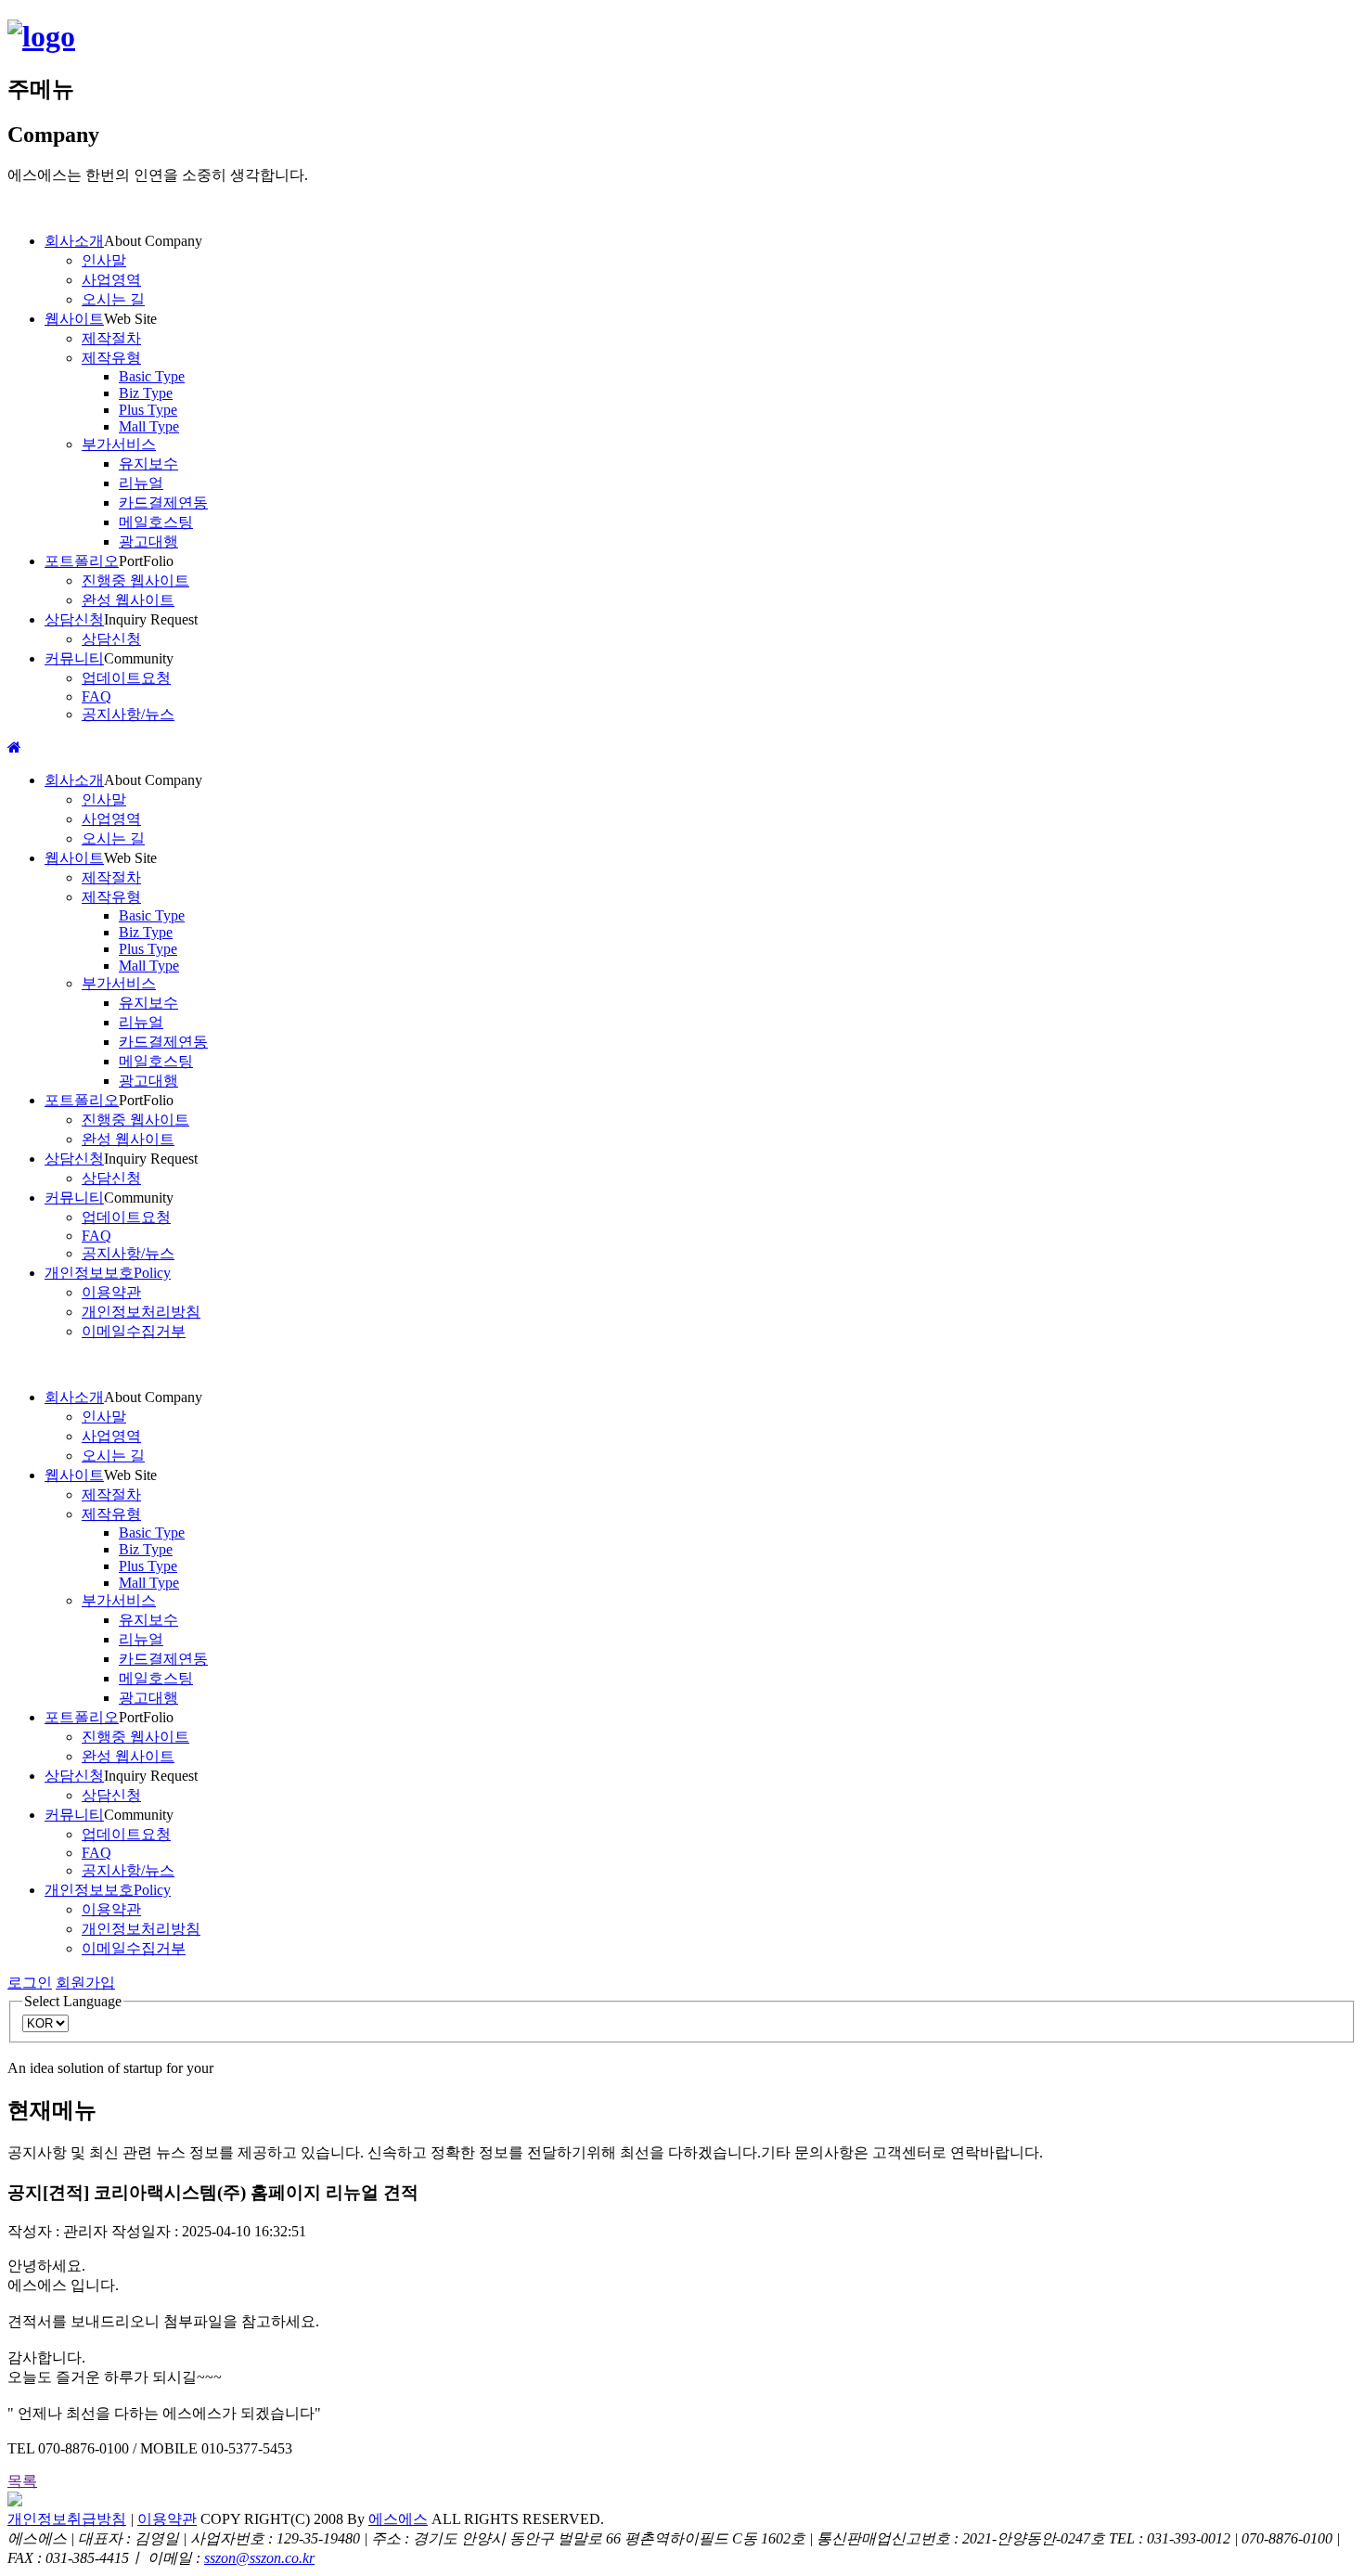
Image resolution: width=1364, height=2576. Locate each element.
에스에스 (398, 2519)
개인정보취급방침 (67, 2519)
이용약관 (167, 2519)
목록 (22, 2481)
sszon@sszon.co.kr (259, 2558)
